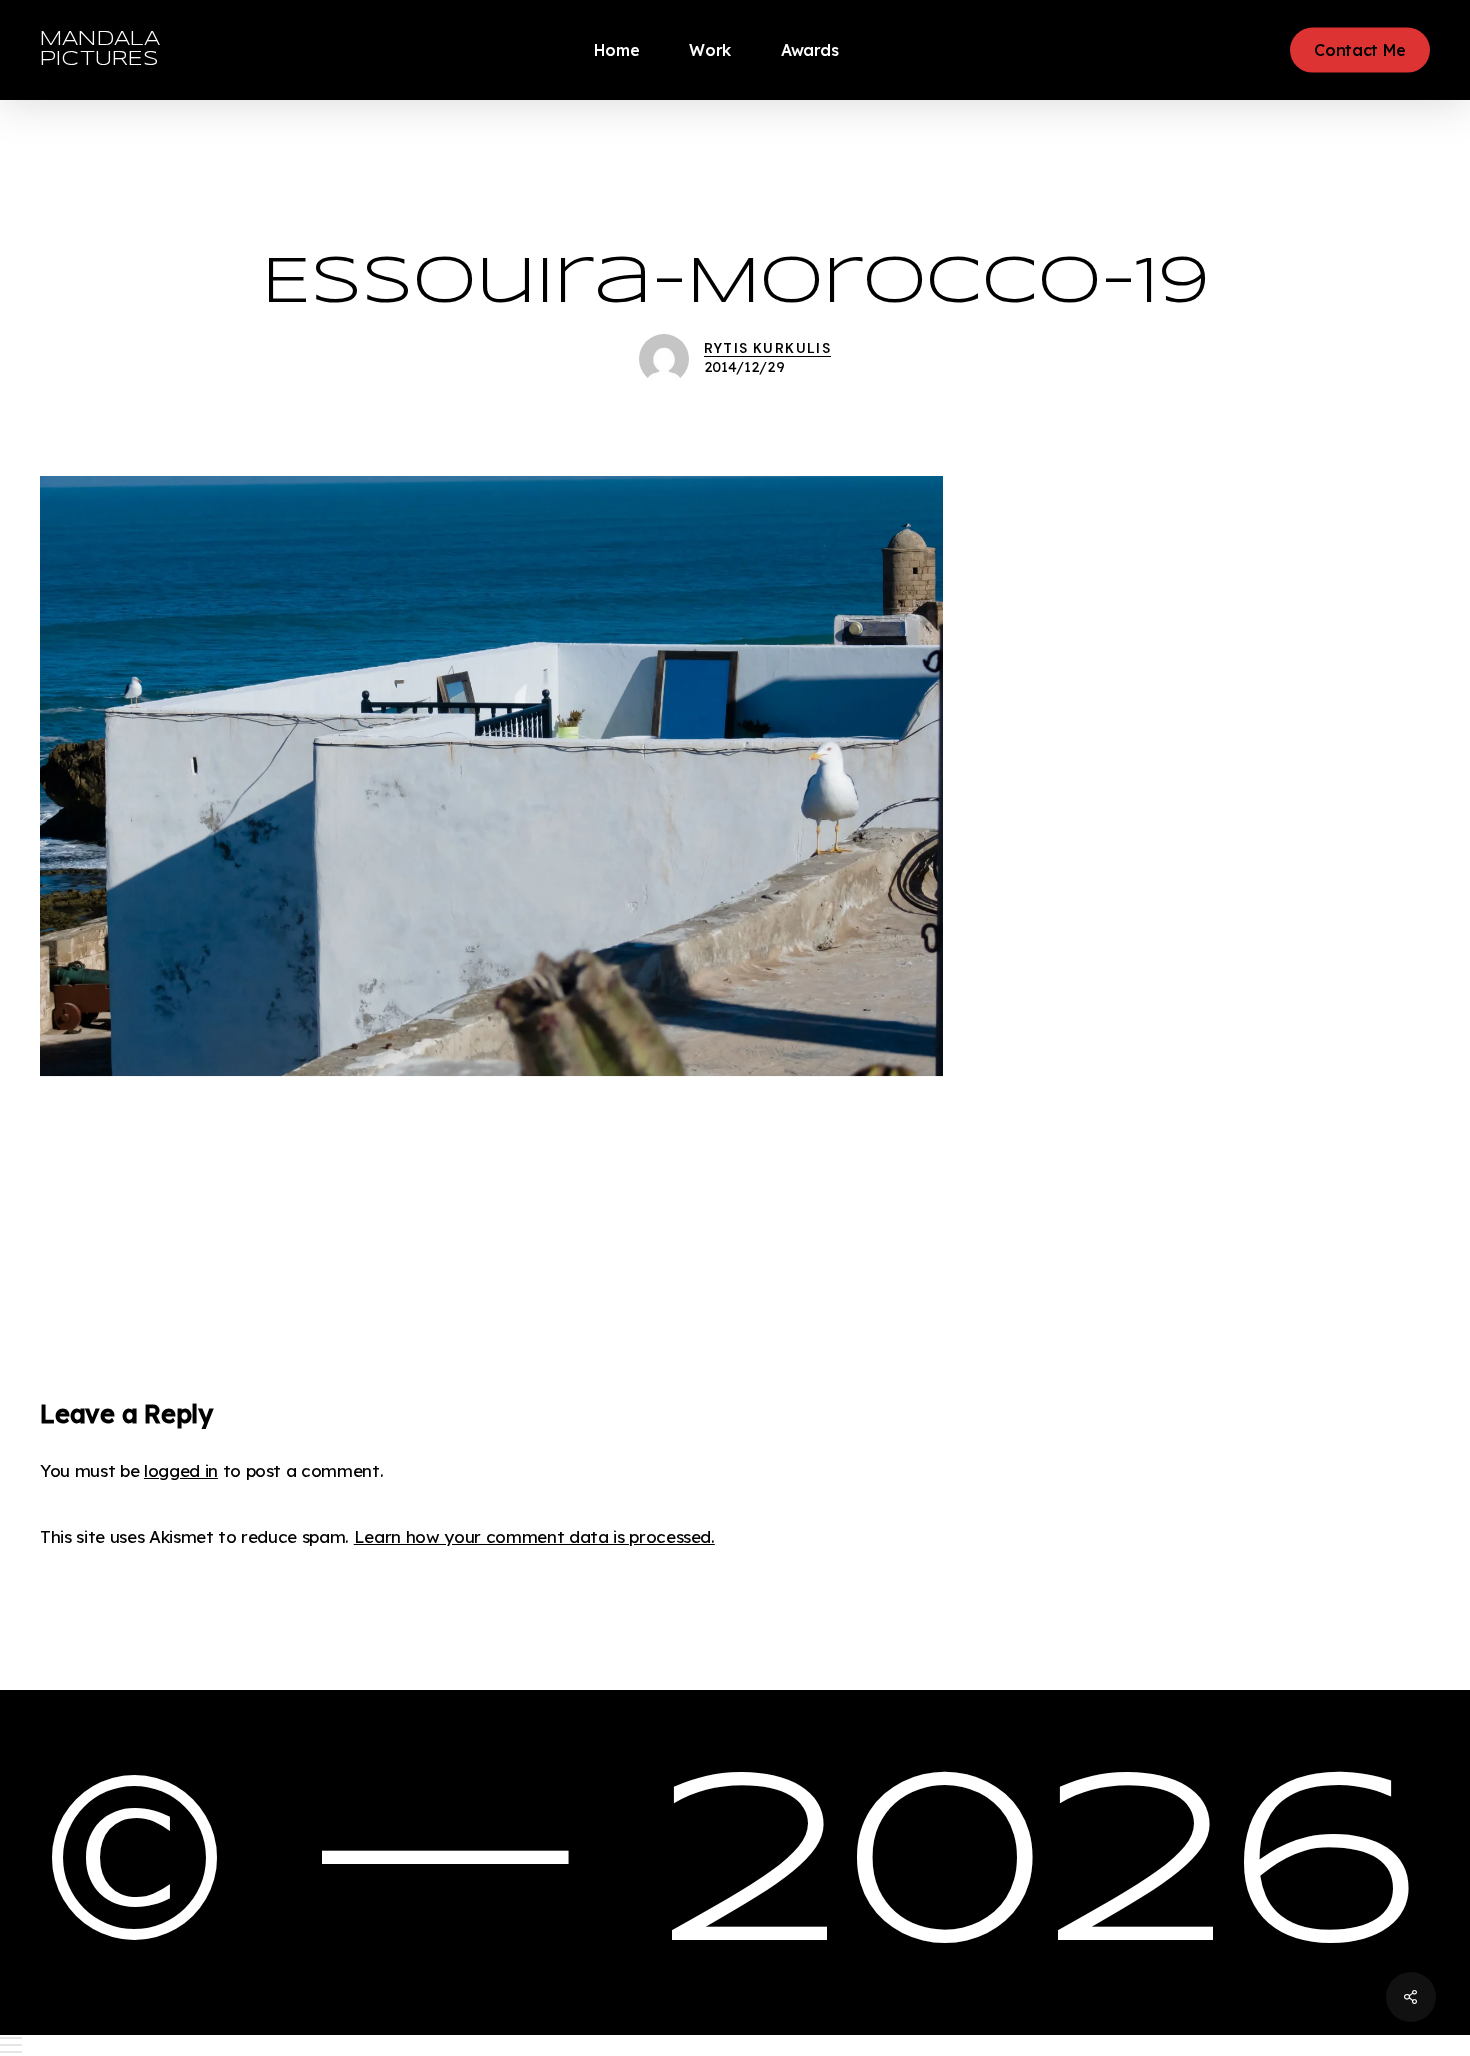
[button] (735, 2045)
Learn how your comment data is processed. (534, 1536)
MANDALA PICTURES (100, 49)
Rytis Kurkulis (768, 348)
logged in (181, 1470)
